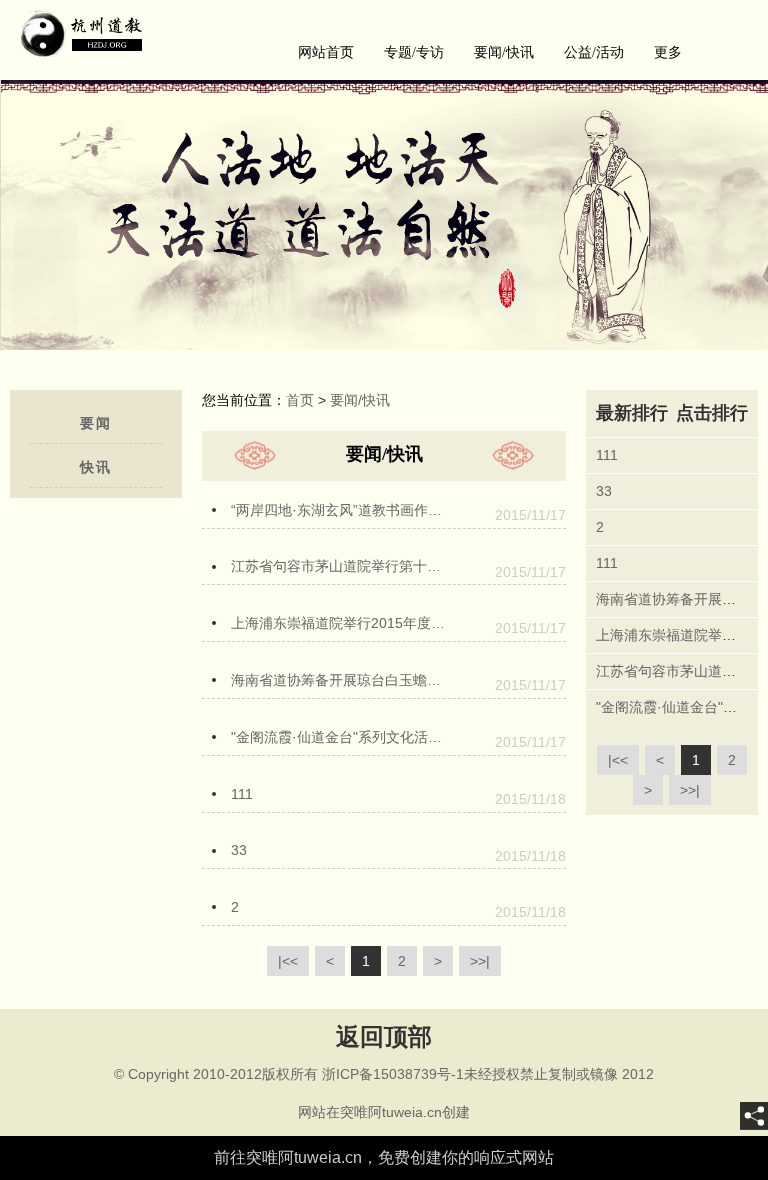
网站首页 (326, 52)
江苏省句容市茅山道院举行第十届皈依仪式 (343, 566)
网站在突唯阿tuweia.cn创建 (384, 1112)
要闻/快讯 (504, 52)
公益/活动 (594, 52)
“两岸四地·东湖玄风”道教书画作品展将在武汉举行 (343, 510)
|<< (288, 961)
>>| (480, 961)
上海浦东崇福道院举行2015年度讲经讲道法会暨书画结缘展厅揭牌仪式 (343, 623)
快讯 (96, 467)
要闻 (96, 423)
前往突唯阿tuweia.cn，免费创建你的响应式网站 (384, 1157)
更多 (668, 52)
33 (239, 850)
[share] (754, 1116)
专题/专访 (414, 52)
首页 (300, 400)
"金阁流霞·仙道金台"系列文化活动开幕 (343, 737)
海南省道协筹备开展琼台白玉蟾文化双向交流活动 (343, 680)
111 (242, 794)
